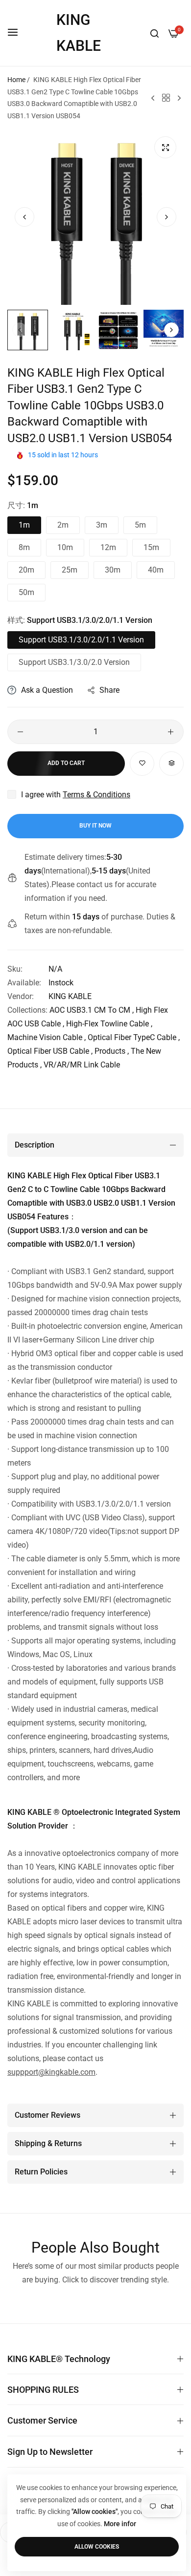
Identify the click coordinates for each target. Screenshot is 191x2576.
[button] (167, 217)
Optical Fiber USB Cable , (50, 1051)
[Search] (155, 33)
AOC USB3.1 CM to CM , (92, 1010)
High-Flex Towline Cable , (109, 1024)
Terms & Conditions (96, 795)
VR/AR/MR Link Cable (82, 1065)
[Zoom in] (165, 147)
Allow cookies (97, 2547)
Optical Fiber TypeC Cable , (134, 1037)
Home (16, 80)
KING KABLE (70, 996)
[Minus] (20, 732)
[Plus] (171, 732)
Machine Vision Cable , (47, 1037)
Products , (112, 1051)
